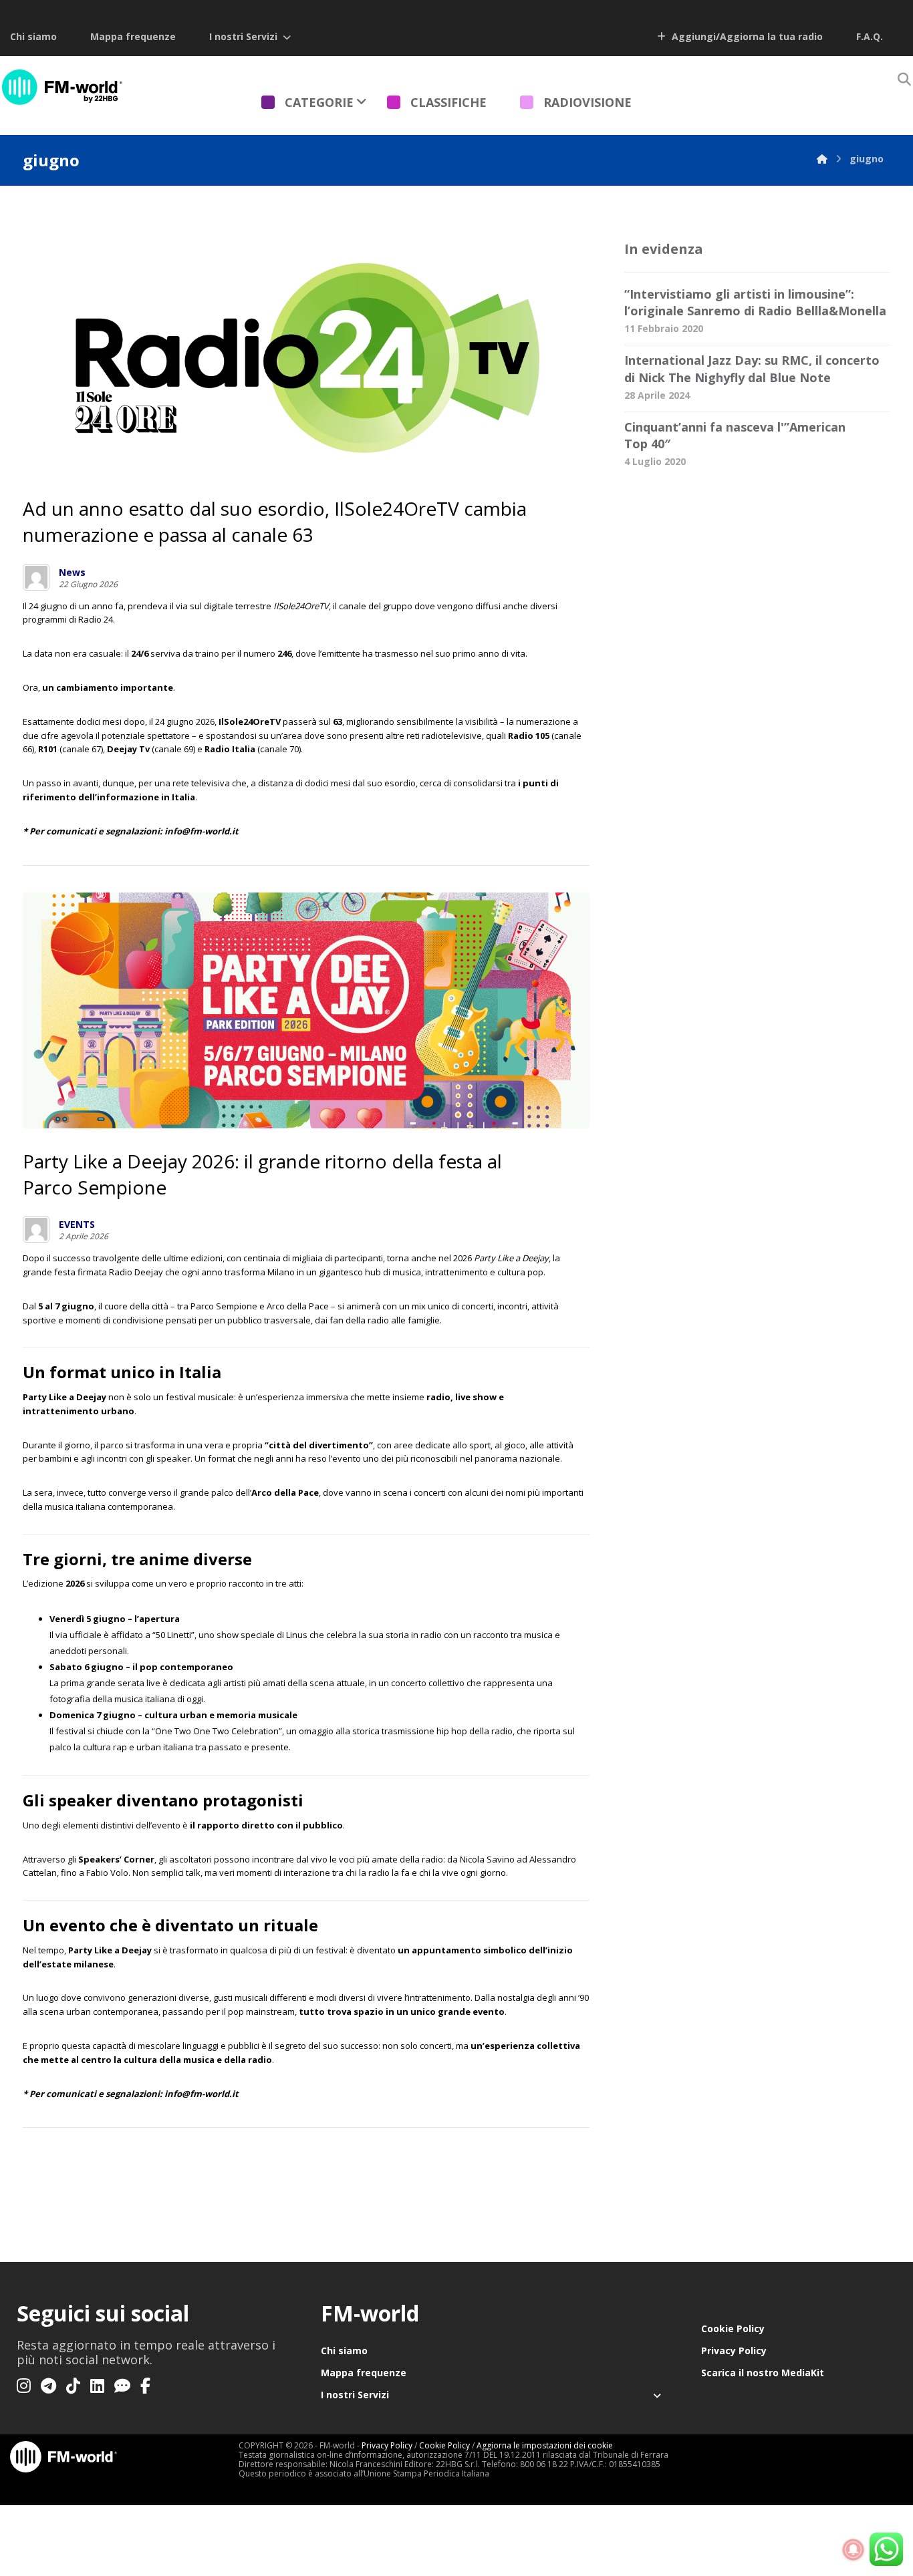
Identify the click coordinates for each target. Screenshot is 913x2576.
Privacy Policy (734, 2351)
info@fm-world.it (202, 2094)
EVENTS (77, 1225)
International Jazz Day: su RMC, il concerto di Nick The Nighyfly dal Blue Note (752, 368)
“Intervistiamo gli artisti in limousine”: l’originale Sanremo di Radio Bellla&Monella (755, 302)
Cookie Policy (733, 2328)
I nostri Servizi (243, 36)
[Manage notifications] (854, 2550)
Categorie (319, 102)
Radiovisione (588, 102)
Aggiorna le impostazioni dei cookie (545, 2445)
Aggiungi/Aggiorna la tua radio (746, 36)
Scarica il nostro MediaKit (763, 2373)
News (72, 573)
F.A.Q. (870, 36)
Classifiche (448, 102)
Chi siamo (33, 36)
